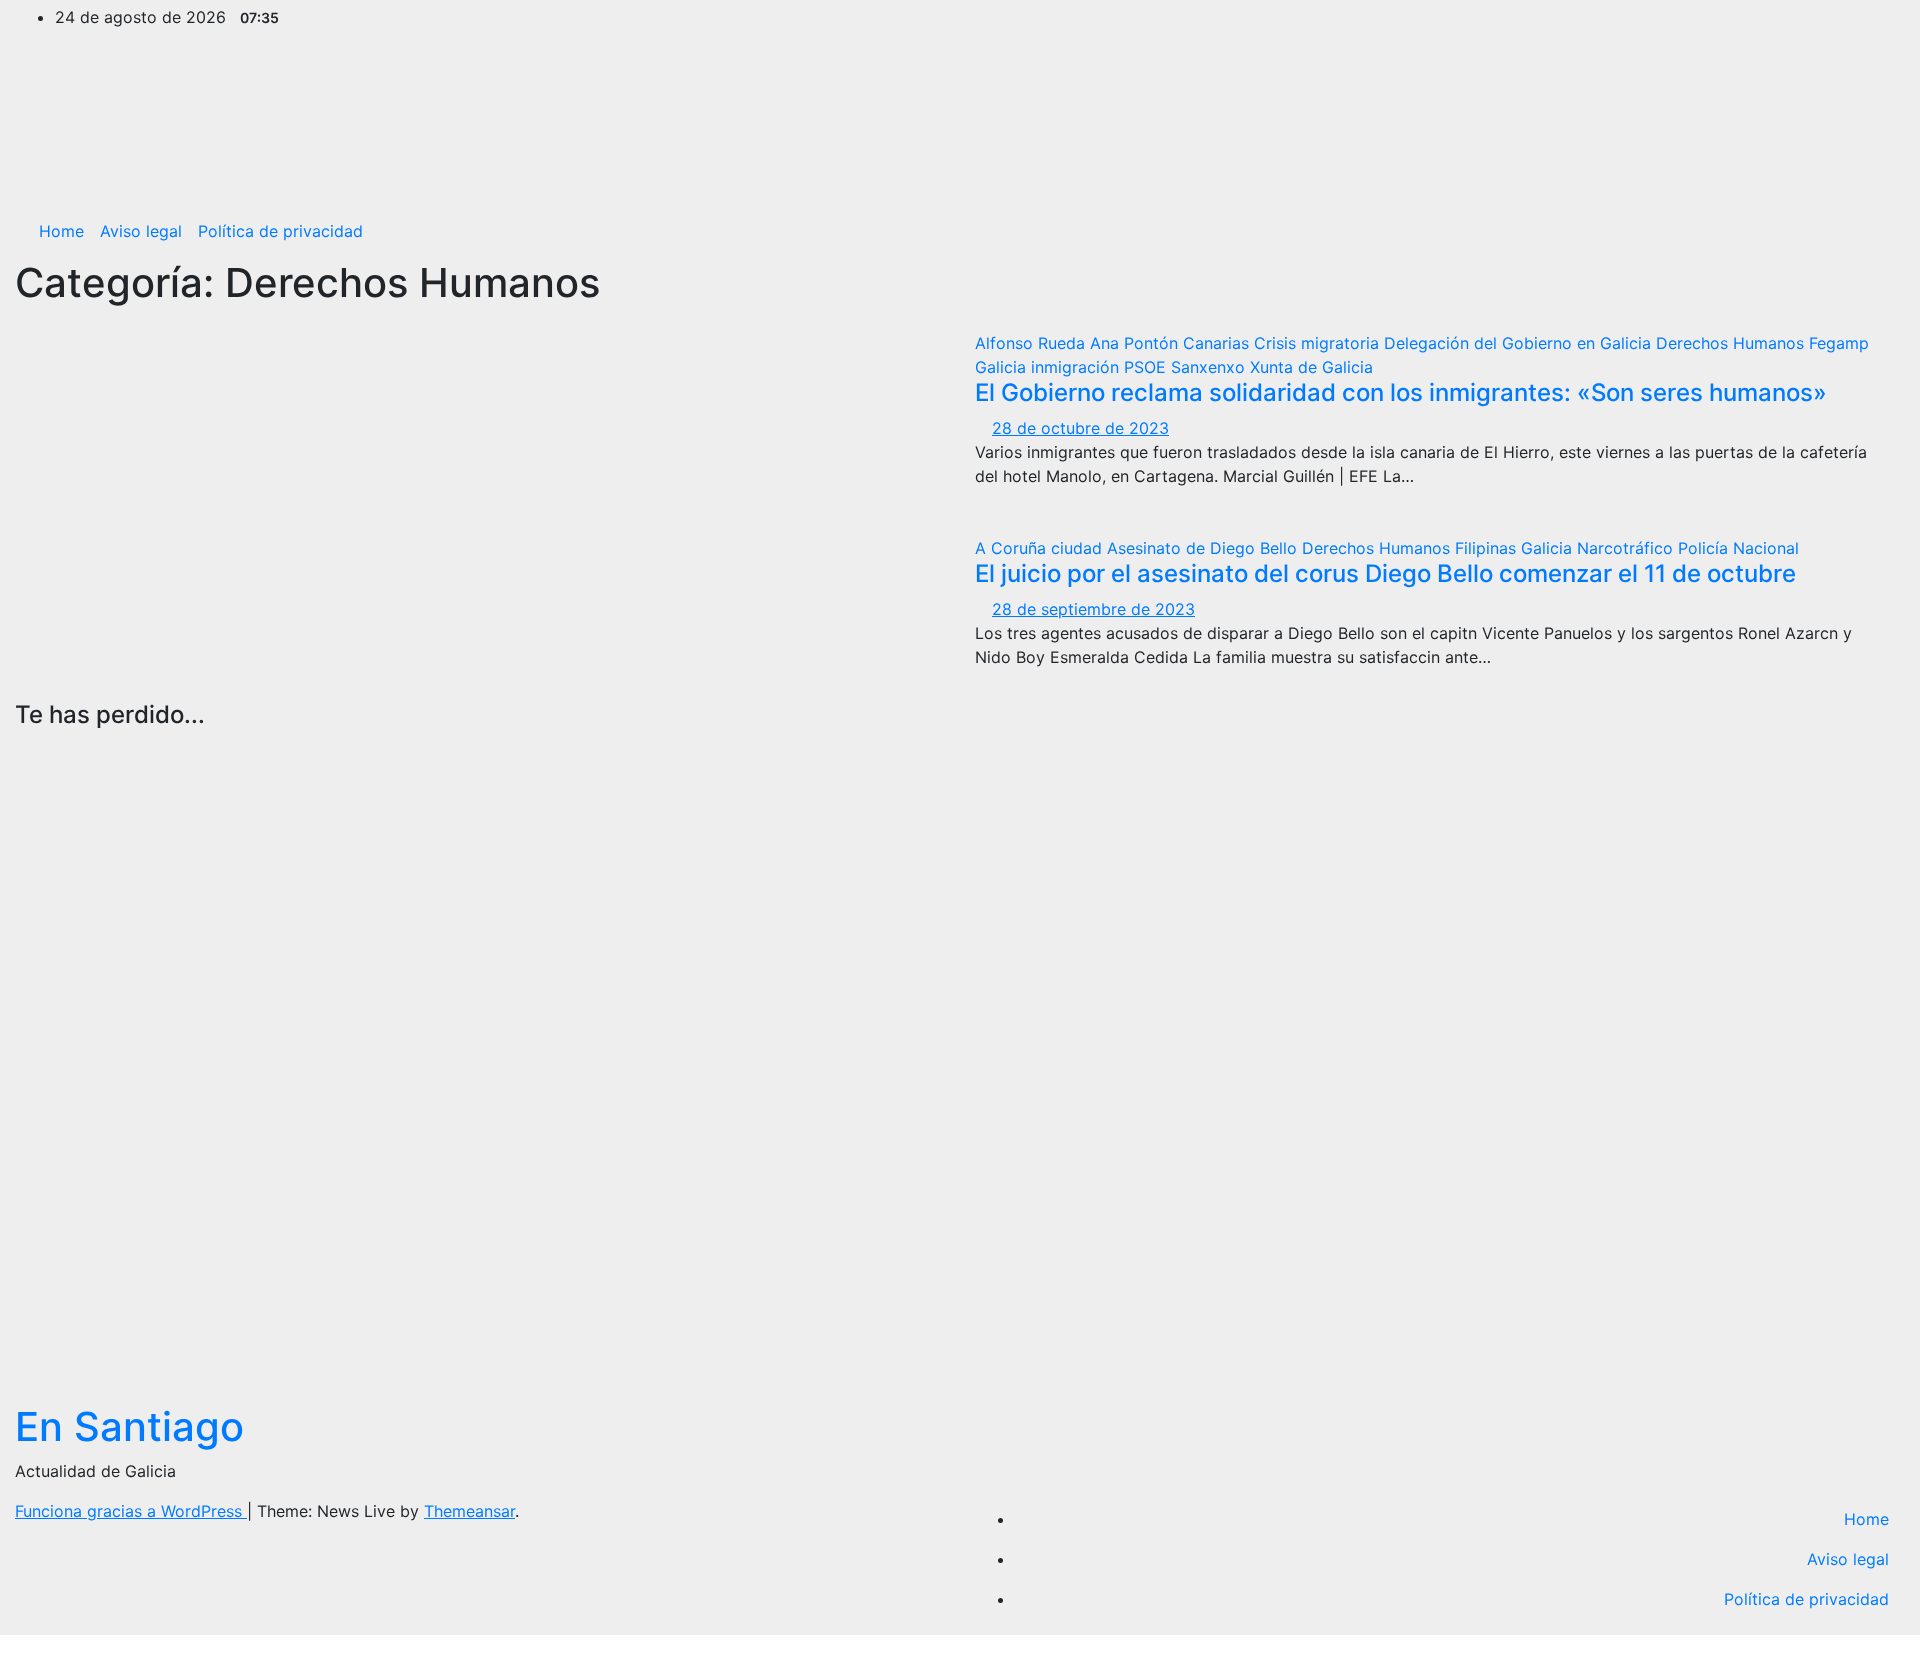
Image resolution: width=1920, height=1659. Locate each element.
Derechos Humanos (1732, 343)
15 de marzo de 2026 (51, 1209)
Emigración (537, 797)
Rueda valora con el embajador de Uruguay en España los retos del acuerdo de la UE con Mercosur (76, 961)
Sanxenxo (1210, 367)
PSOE (1147, 367)
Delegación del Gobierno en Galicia (1520, 343)
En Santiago (129, 1426)
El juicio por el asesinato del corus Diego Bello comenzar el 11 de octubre (1385, 573)
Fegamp (1839, 343)
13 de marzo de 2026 (1491, 1266)
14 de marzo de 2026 (531, 1367)
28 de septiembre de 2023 (1093, 609)
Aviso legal (141, 231)
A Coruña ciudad (1041, 548)
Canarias (1218, 343)
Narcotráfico (1627, 548)
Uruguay (47, 749)
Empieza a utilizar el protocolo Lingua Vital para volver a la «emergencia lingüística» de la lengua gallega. (1049, 961)
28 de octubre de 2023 (1080, 428)
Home (61, 231)
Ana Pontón (1136, 343)
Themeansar (469, 1511)
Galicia (1003, 367)
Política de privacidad (280, 231)
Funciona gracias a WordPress (131, 1511)
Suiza (571, 821)
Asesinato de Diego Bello (1204, 548)
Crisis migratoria (1319, 343)
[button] (1875, 231)
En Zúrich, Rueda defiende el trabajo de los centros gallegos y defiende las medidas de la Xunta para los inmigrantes (562, 1077)
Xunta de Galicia (1311, 367)
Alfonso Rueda (1032, 343)
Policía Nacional (1738, 548)
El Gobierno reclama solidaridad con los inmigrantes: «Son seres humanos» (1401, 392)
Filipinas (1488, 548)
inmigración (1077, 367)
